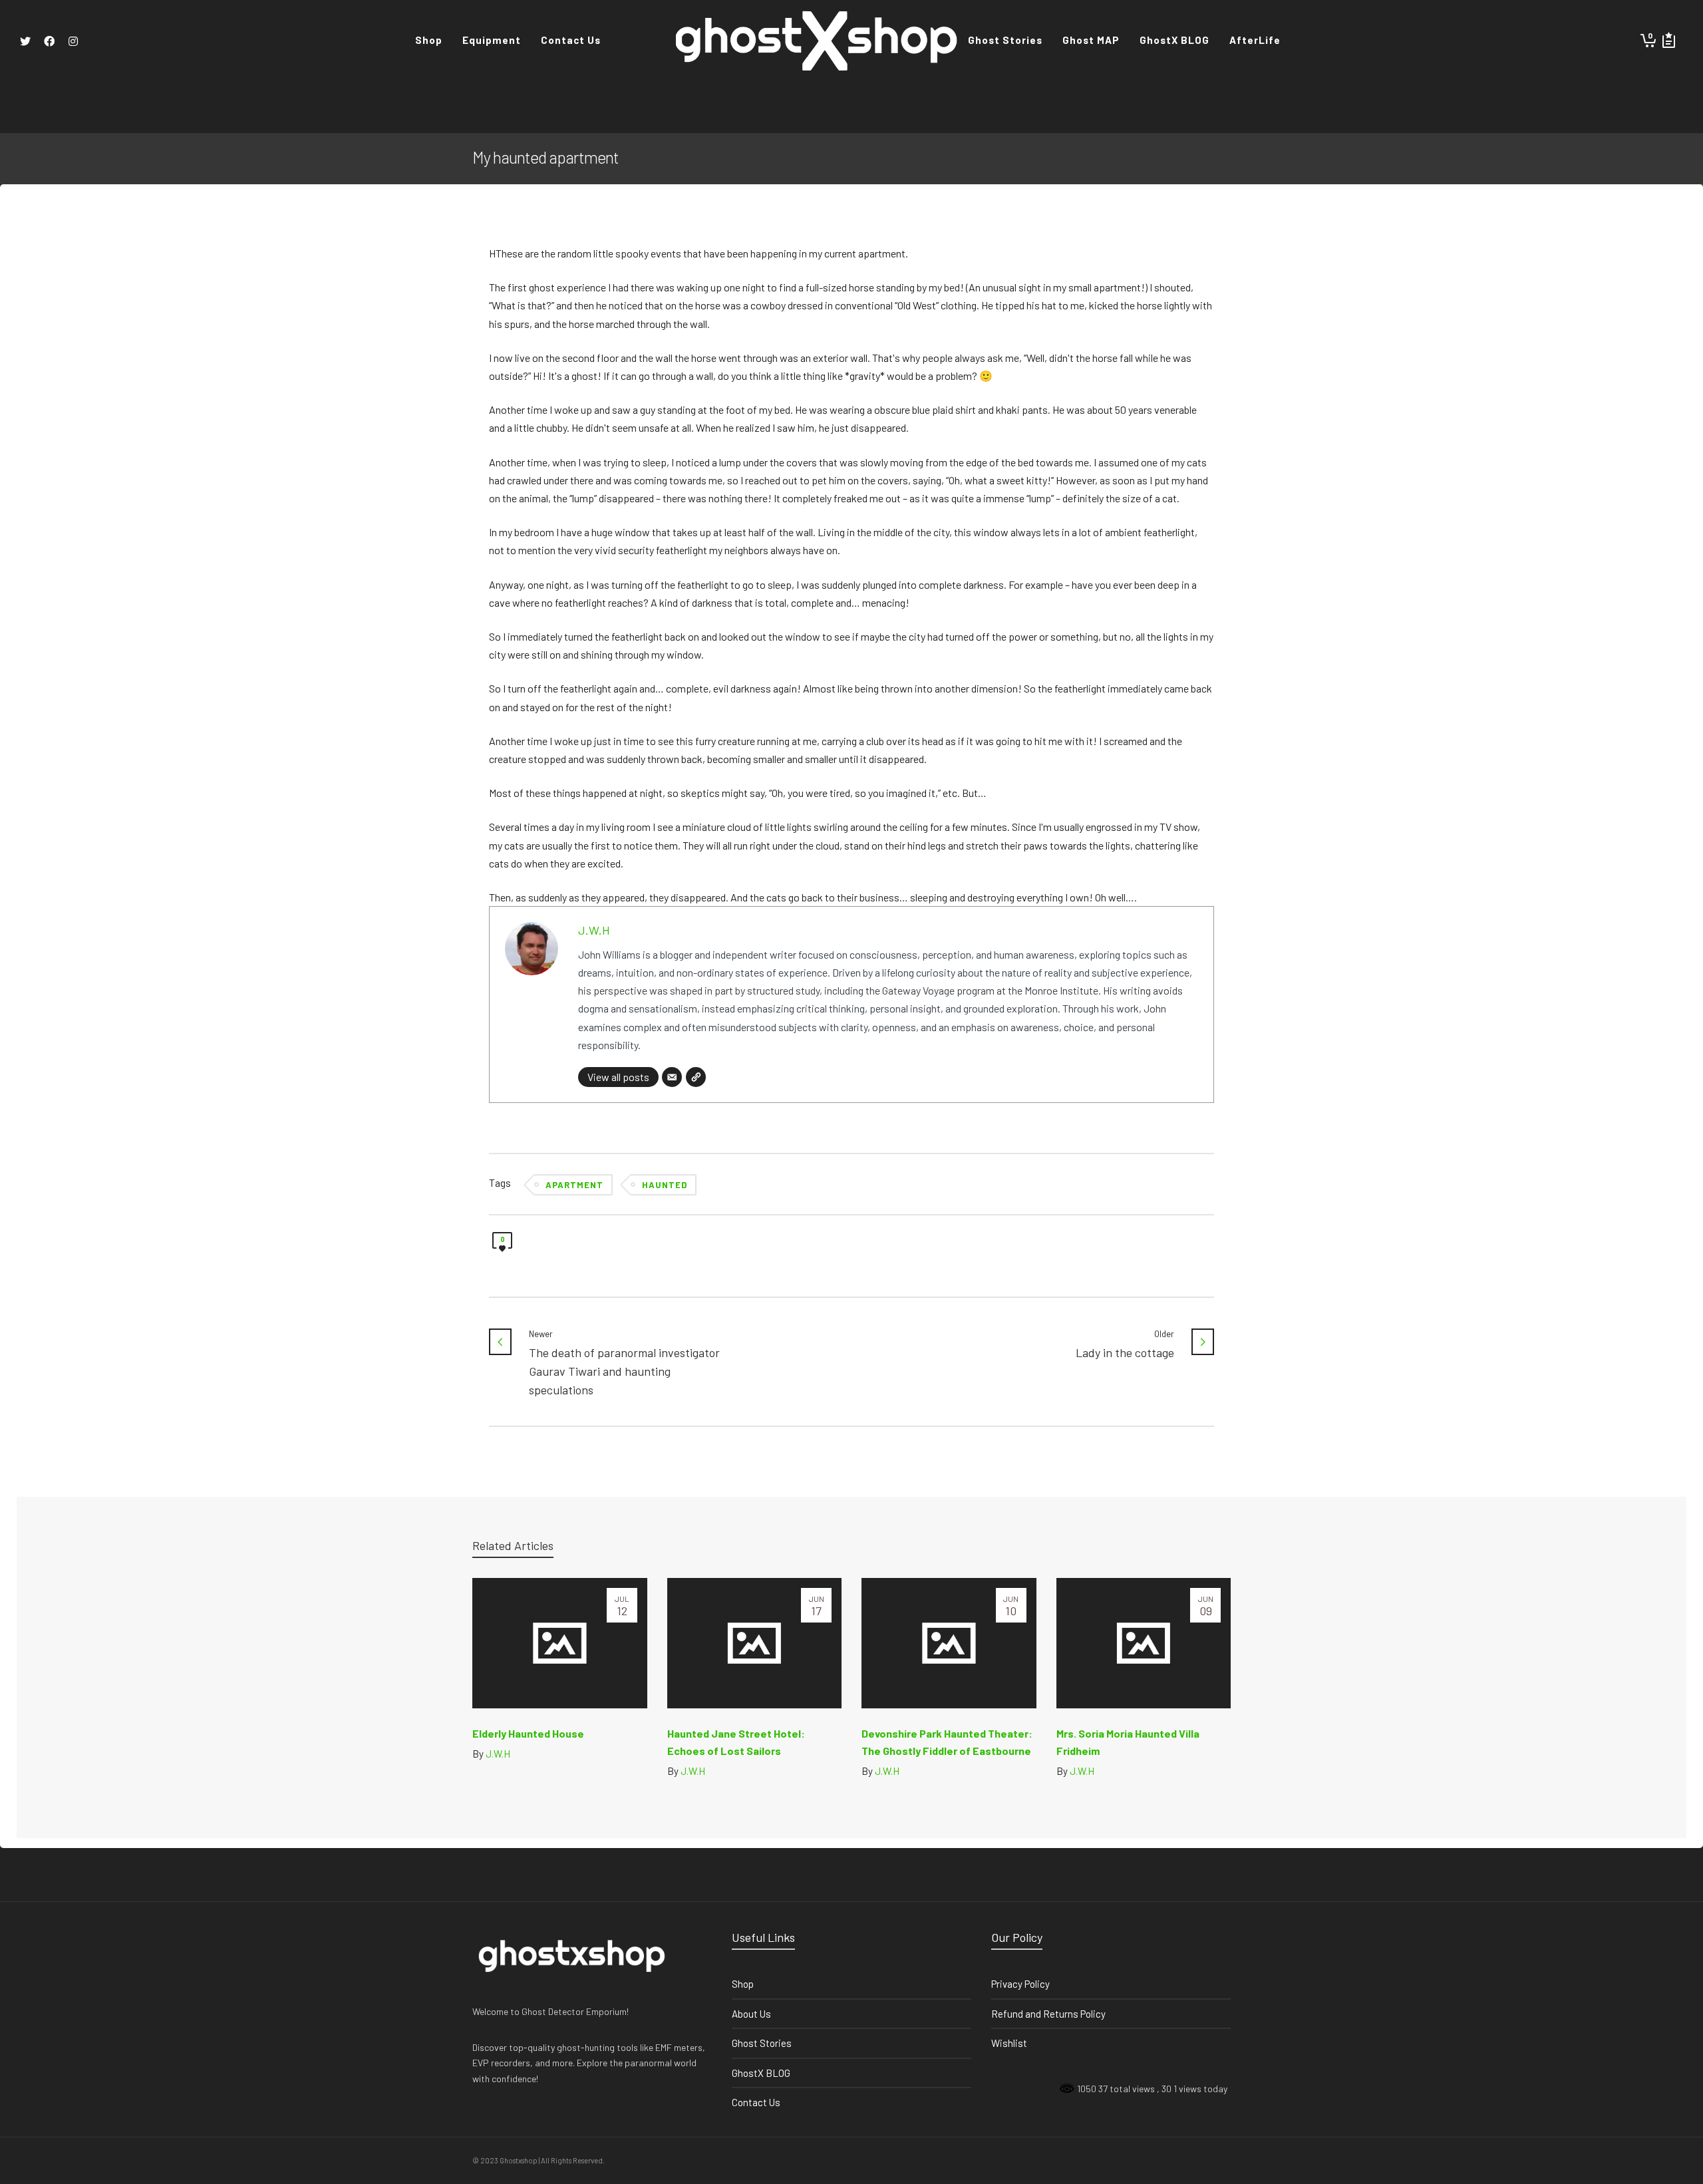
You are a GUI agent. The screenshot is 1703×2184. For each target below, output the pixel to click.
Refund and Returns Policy (1048, 2014)
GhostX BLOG (761, 2073)
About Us (751, 2014)
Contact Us (756, 2102)
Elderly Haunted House (528, 1733)
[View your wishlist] (1669, 40)
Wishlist (1009, 2043)
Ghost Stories (762, 2043)
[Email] (672, 1077)
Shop (743, 1984)
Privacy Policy (1020, 1984)
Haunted (665, 1185)
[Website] (696, 1077)
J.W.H (594, 930)
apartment (574, 1185)
